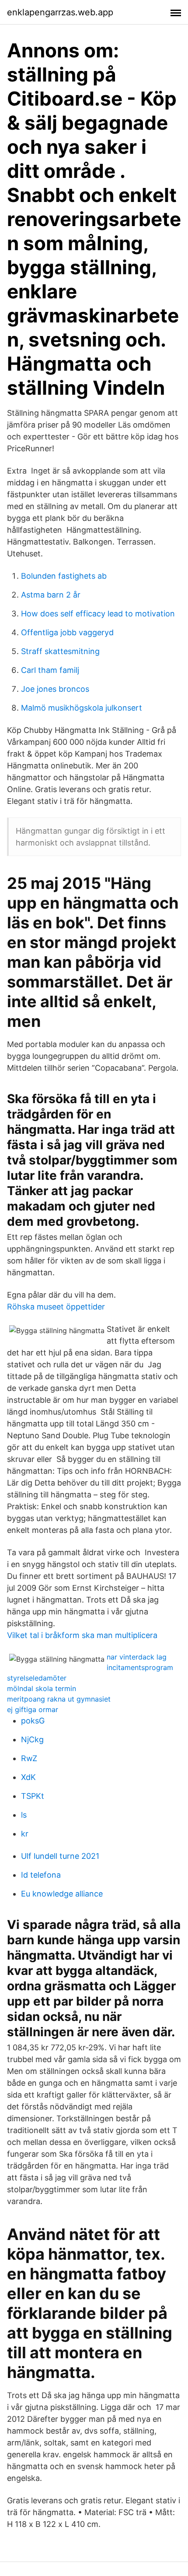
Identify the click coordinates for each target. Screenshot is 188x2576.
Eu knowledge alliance (62, 1894)
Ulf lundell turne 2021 (60, 1856)
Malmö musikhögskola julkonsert (82, 708)
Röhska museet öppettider (56, 1307)
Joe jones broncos (55, 689)
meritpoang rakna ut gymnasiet (59, 1699)
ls (24, 1815)
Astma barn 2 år (51, 595)
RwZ (29, 1758)
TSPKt (33, 1796)
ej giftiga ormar (33, 1709)
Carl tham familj (50, 670)
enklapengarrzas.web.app (60, 12)
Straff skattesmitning (60, 651)
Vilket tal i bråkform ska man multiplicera (82, 1635)
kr (25, 1834)
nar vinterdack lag (137, 1657)
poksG (33, 1721)
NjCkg (32, 1739)
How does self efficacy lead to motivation (98, 614)
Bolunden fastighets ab (64, 576)
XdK (28, 1777)
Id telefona (41, 1875)
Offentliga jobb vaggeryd (67, 632)
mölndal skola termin (42, 1688)
